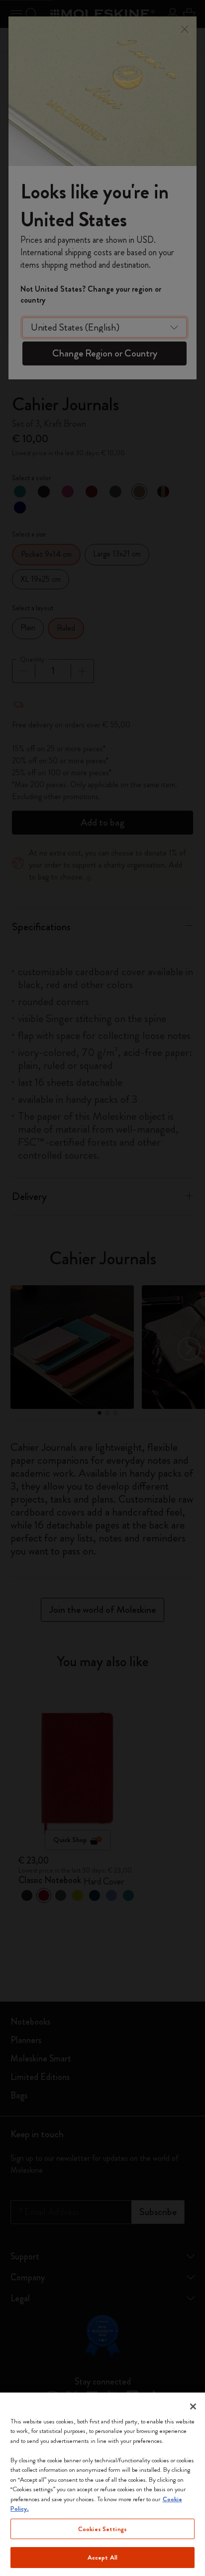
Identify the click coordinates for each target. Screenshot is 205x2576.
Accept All (102, 2557)
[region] (102, 2484)
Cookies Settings (102, 2529)
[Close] (193, 2406)
